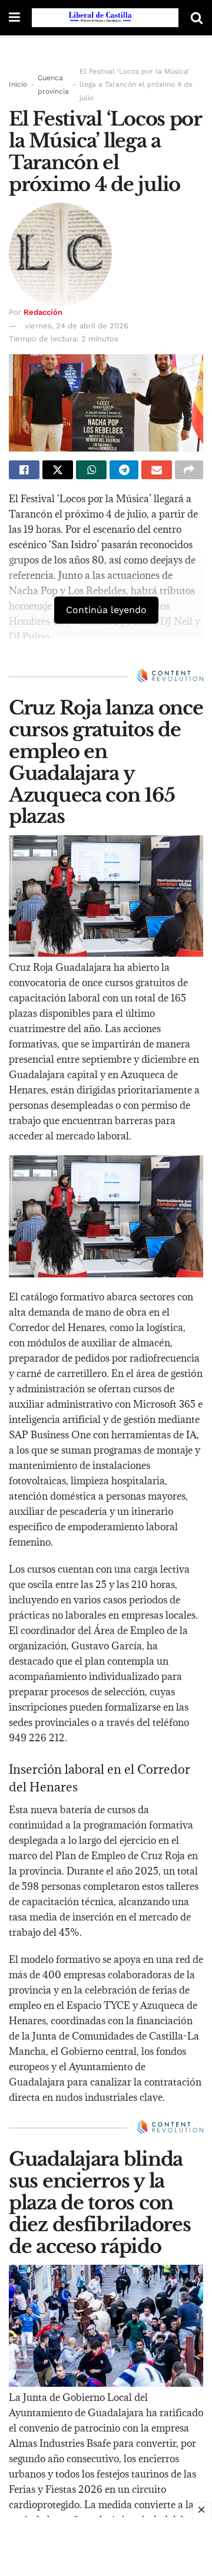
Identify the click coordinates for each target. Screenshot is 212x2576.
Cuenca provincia (53, 84)
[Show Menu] (14, 18)
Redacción (43, 312)
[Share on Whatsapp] (91, 470)
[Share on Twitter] (58, 470)
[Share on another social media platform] (189, 470)
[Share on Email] (157, 470)
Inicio (18, 84)
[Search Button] (197, 18)
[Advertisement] (106, 2547)
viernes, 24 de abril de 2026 (77, 326)
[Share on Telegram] (124, 470)
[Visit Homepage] (105, 18)
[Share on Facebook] (24, 470)
